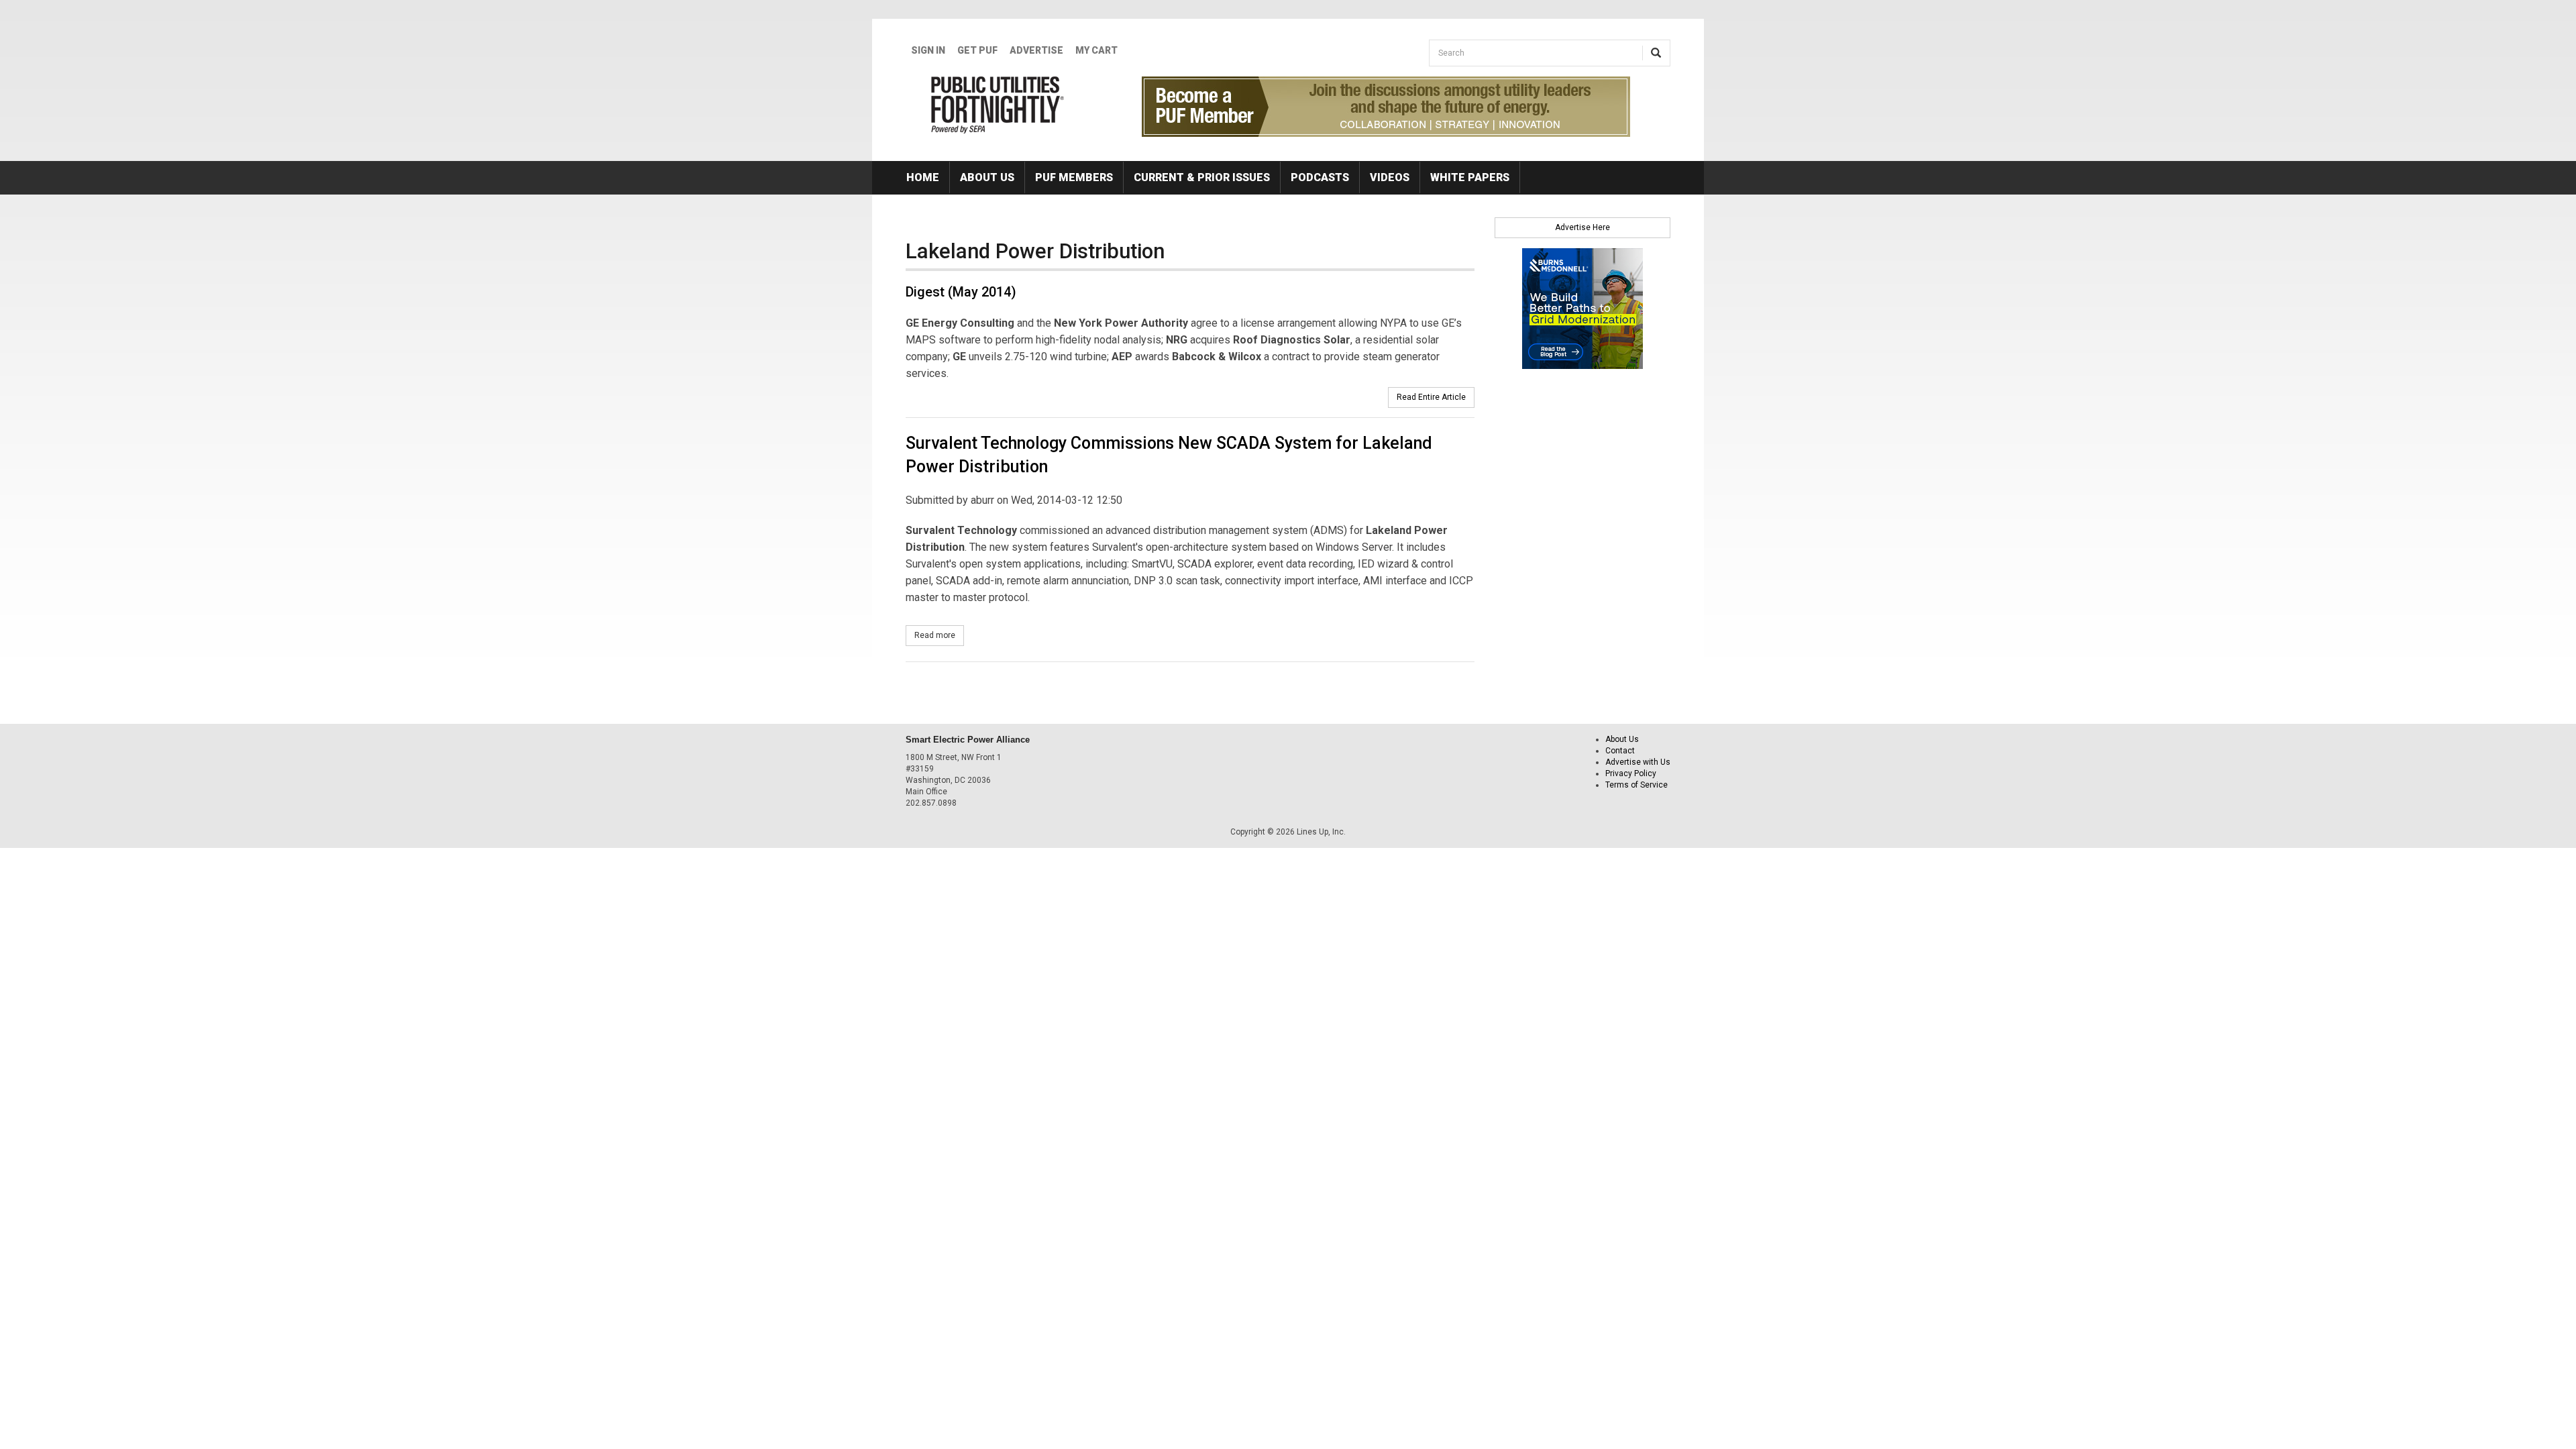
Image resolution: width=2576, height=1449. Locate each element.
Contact (1620, 751)
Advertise (1036, 50)
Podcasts (1320, 177)
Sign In (928, 50)
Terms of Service (1636, 785)
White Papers (1470, 177)
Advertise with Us (1638, 762)
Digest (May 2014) (961, 292)
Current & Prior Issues (1202, 177)
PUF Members (1074, 177)
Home (923, 177)
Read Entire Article (1431, 397)
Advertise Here (1582, 227)
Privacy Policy (1631, 773)
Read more (939, 635)
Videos (1390, 177)
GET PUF (977, 50)
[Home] (998, 105)
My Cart (1096, 50)
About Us (987, 177)
